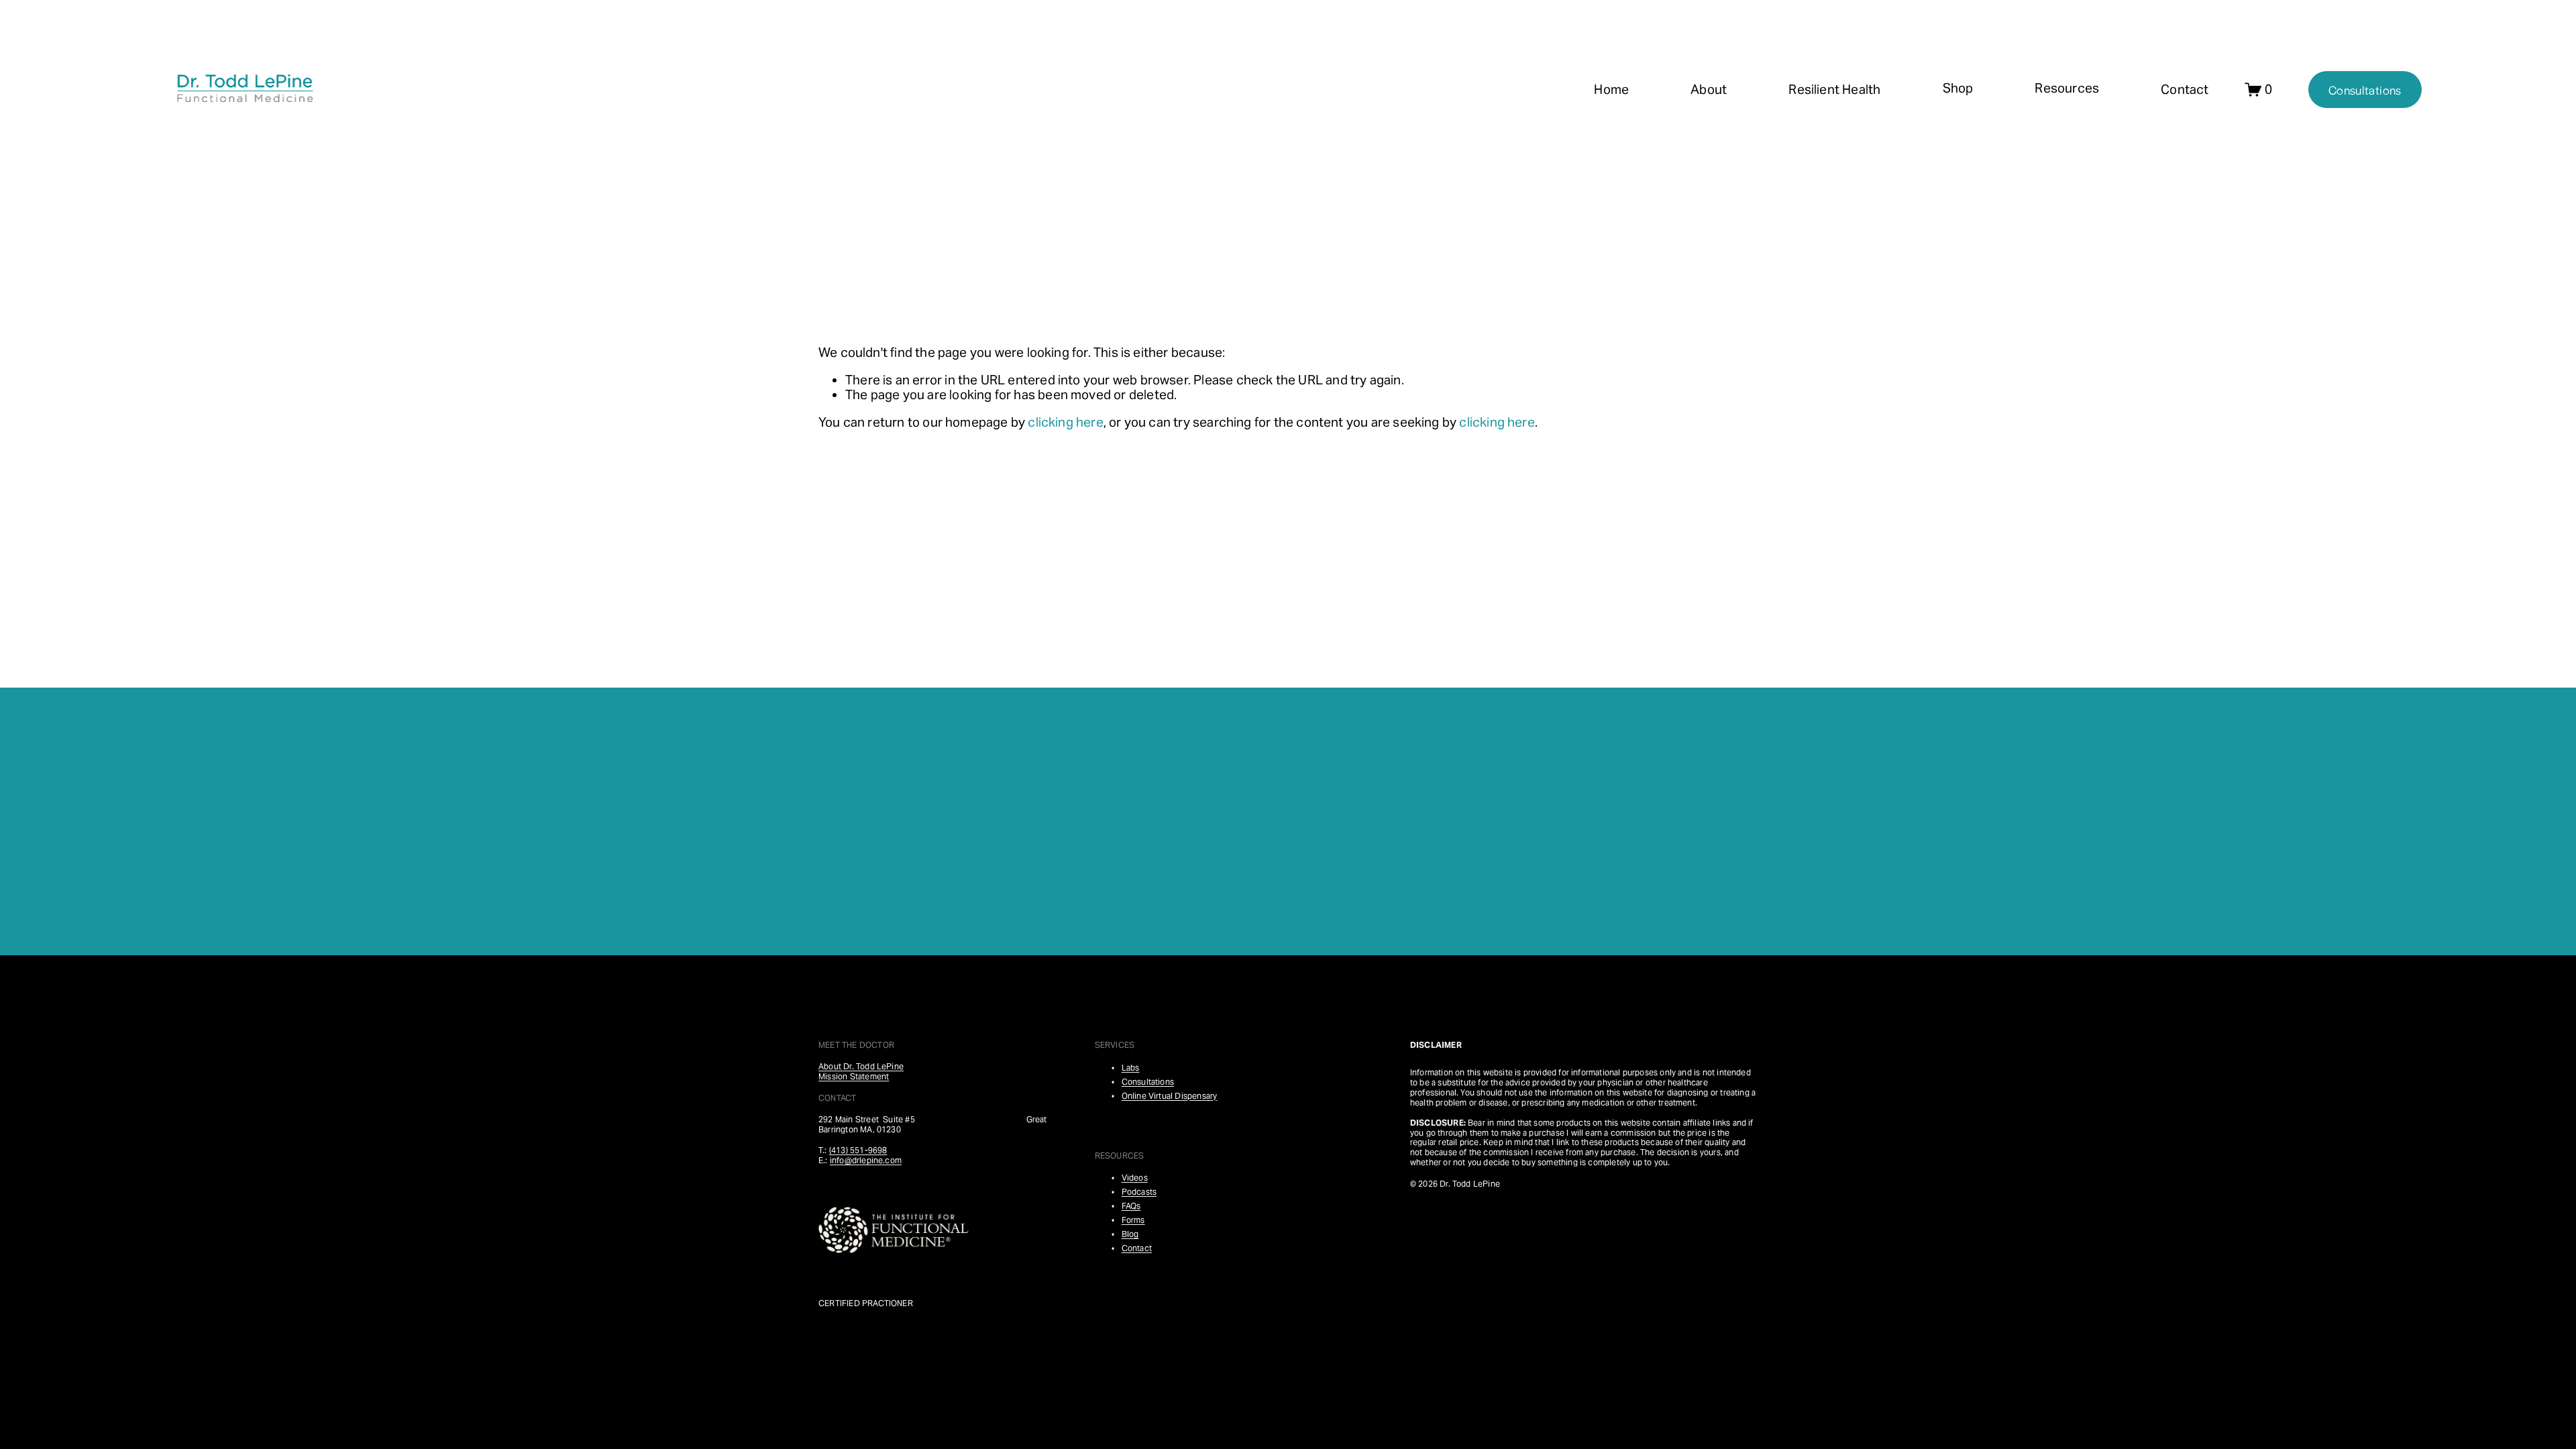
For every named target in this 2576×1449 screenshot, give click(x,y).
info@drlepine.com (866, 1161)
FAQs (1131, 1206)
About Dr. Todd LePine (861, 1067)
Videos (1135, 1178)
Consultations (2365, 90)
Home (1611, 89)
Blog (1130, 1235)
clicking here (1065, 422)
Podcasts (1139, 1192)
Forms (1133, 1221)
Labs (1131, 1068)
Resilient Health (1834, 89)
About (1709, 89)
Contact (2185, 89)
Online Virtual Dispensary (1170, 1096)
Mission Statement (854, 1077)
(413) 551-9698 (858, 1151)
